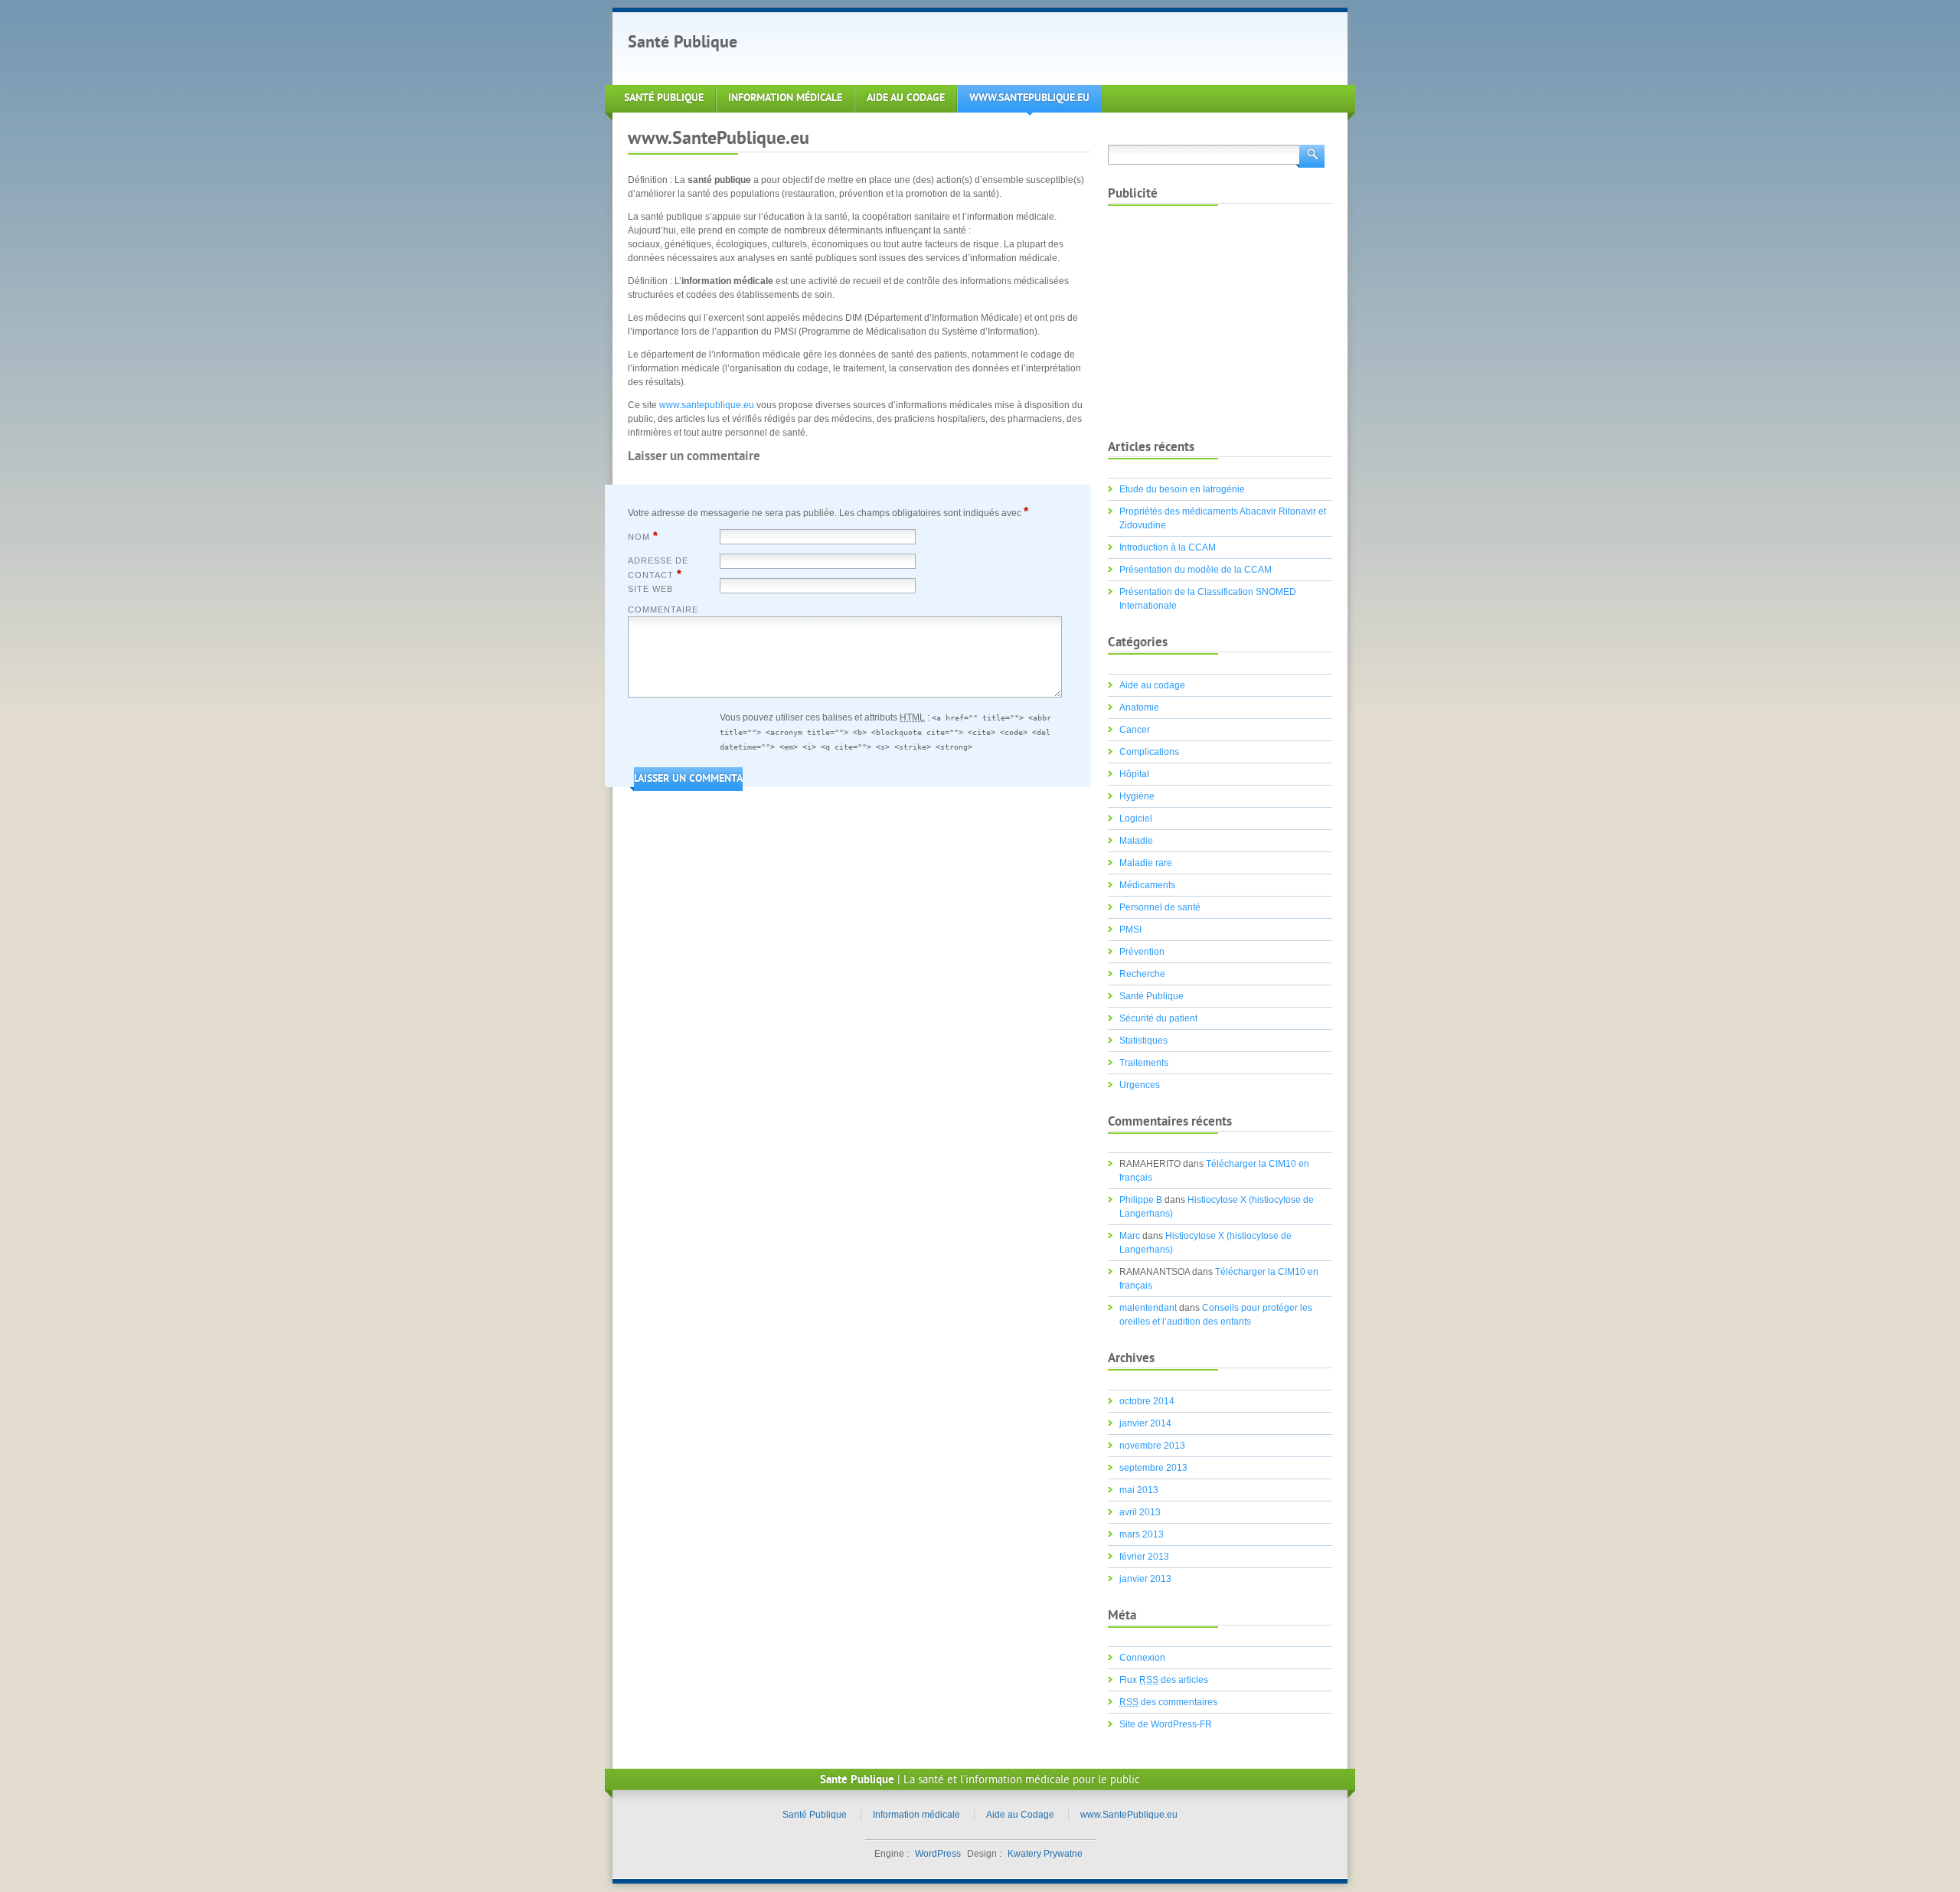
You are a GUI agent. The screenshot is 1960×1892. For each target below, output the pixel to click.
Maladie (1136, 841)
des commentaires (1168, 1702)
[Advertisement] (1037, 47)
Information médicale (785, 98)
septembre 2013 (1153, 1468)
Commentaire (663, 609)
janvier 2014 (1145, 1423)
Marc (1130, 1236)
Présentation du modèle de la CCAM (1196, 570)
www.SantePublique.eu (1029, 98)
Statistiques (1143, 1041)
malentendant (1148, 1308)
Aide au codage (1152, 685)
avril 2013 (1140, 1512)
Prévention (1142, 952)
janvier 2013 (1145, 1579)
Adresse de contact (658, 568)
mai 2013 (1139, 1490)
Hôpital (1134, 774)
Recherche (1142, 974)
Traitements (1144, 1063)
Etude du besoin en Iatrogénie (1182, 489)
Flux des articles (1164, 1680)
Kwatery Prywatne (1045, 1854)
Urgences (1140, 1085)
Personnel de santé (1160, 907)
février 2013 (1144, 1557)
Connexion (1142, 1658)
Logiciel (1136, 819)
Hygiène (1137, 796)
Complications (1149, 752)
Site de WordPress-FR (1166, 1724)
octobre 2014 (1147, 1401)
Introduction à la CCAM (1168, 547)
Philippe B (1141, 1200)
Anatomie (1139, 707)
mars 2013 (1142, 1534)
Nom (643, 536)
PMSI (1130, 930)
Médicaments (1147, 885)
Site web (650, 589)
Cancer (1135, 730)
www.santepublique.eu (707, 405)
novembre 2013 (1152, 1446)
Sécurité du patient (1158, 1018)
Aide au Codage (906, 98)
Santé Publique (683, 43)
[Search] (1310, 155)
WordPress (938, 1854)
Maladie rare (1146, 863)
